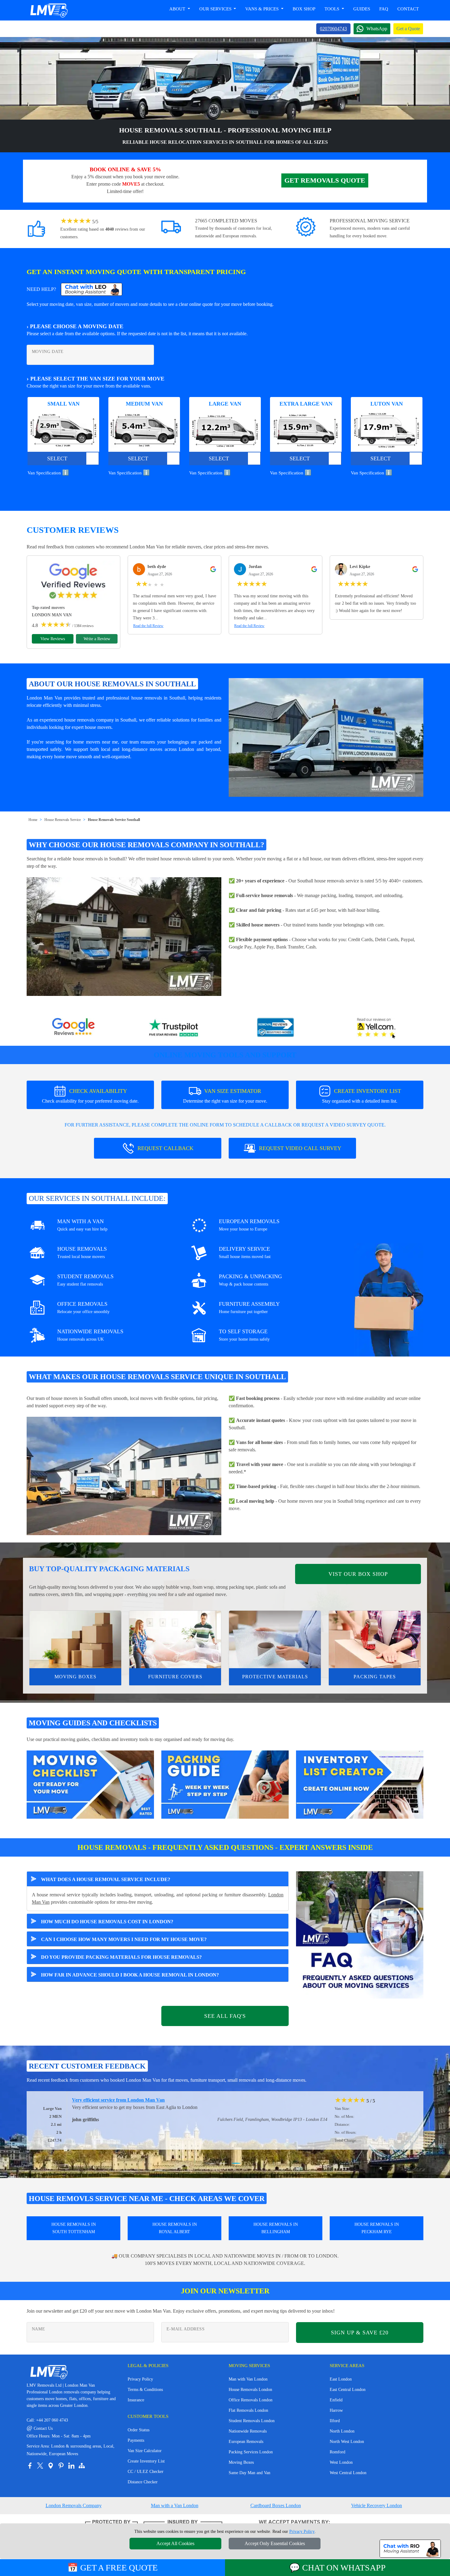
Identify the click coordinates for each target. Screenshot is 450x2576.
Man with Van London (248, 2379)
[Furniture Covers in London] (175, 1639)
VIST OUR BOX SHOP (358, 1574)
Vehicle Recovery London (377, 2505)
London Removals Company (74, 2505)
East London (341, 2379)
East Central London (348, 2390)
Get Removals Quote (325, 180)
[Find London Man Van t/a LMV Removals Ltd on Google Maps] (51, 2466)
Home (33, 820)
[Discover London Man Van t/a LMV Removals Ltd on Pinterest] (61, 2466)
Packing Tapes (375, 1677)
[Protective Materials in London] (275, 1639)
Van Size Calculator (145, 2451)
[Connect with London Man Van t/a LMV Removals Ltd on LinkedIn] (71, 2466)
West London (341, 2462)
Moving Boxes (75, 1677)
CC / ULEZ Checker (146, 2472)
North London (342, 2431)
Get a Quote (408, 29)
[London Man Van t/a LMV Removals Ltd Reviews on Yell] (377, 1028)
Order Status (139, 2430)
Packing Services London (251, 2452)
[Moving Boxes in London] (75, 1639)
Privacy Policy (140, 2379)
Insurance (136, 2400)
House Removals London (250, 2390)
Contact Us (40, 2428)
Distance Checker (143, 2482)
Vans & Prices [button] (262, 9)
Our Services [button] (216, 9)
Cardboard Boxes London (276, 2505)
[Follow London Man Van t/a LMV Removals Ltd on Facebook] (30, 2466)
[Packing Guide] (225, 1784)
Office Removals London (251, 2400)
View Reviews (53, 639)
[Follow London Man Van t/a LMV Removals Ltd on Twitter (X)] (40, 2466)
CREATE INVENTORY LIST (362, 1096)
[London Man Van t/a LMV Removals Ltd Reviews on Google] (73, 1028)
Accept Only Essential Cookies (275, 2543)
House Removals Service (63, 820)
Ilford (335, 2421)
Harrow (336, 2410)
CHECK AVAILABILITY (90, 1096)
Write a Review (97, 639)
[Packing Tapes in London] (375, 1639)
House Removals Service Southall (114, 820)
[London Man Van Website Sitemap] (82, 2466)
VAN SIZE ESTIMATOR (225, 1096)
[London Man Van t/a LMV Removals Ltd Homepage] (49, 10)
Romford (337, 2452)
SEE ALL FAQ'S (225, 2016)
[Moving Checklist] (90, 1784)
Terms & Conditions (145, 2390)
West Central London (348, 2473)
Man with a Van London (175, 2505)
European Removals (246, 2442)
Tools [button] (332, 9)
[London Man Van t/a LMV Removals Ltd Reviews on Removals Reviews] (276, 1028)
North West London (347, 2442)
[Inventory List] (360, 1784)
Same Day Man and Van (249, 2473)
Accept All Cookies (175, 2543)
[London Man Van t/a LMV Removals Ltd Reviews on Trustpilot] (174, 1028)
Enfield (336, 2400)
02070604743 (333, 29)
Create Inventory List (146, 2461)
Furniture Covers (175, 1677)
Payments (136, 2440)
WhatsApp (377, 29)
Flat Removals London (248, 2410)
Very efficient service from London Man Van (78, 2100)
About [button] (178, 9)
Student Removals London (252, 2421)
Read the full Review (148, 626)
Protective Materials (275, 1677)
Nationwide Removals (248, 2431)
